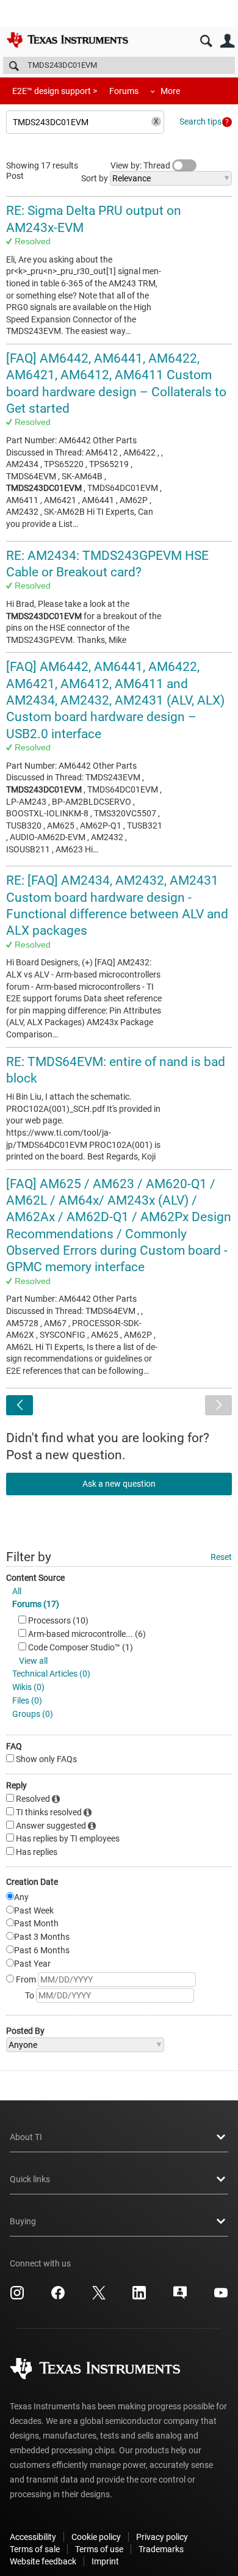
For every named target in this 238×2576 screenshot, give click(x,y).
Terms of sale (35, 2549)
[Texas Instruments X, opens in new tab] (99, 2297)
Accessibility (33, 2537)
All (17, 1591)
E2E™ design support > (55, 91)
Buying (23, 2221)
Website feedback (43, 2561)
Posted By (25, 2031)
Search (206, 41)
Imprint (105, 2561)
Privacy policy (162, 2537)
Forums (124, 91)
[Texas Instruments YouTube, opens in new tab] (221, 2297)
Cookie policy (96, 2537)
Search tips (200, 122)
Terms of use (99, 2549)
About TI (26, 2137)
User (227, 41)
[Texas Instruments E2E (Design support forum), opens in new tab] (180, 2297)
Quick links (30, 2179)
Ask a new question (119, 1484)
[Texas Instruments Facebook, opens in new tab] (58, 2297)
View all (33, 1661)
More (170, 91)
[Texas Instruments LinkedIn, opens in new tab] (139, 2297)
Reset (221, 1557)
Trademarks (161, 2549)
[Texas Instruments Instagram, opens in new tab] (17, 2297)
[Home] (67, 40)
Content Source (35, 1578)
